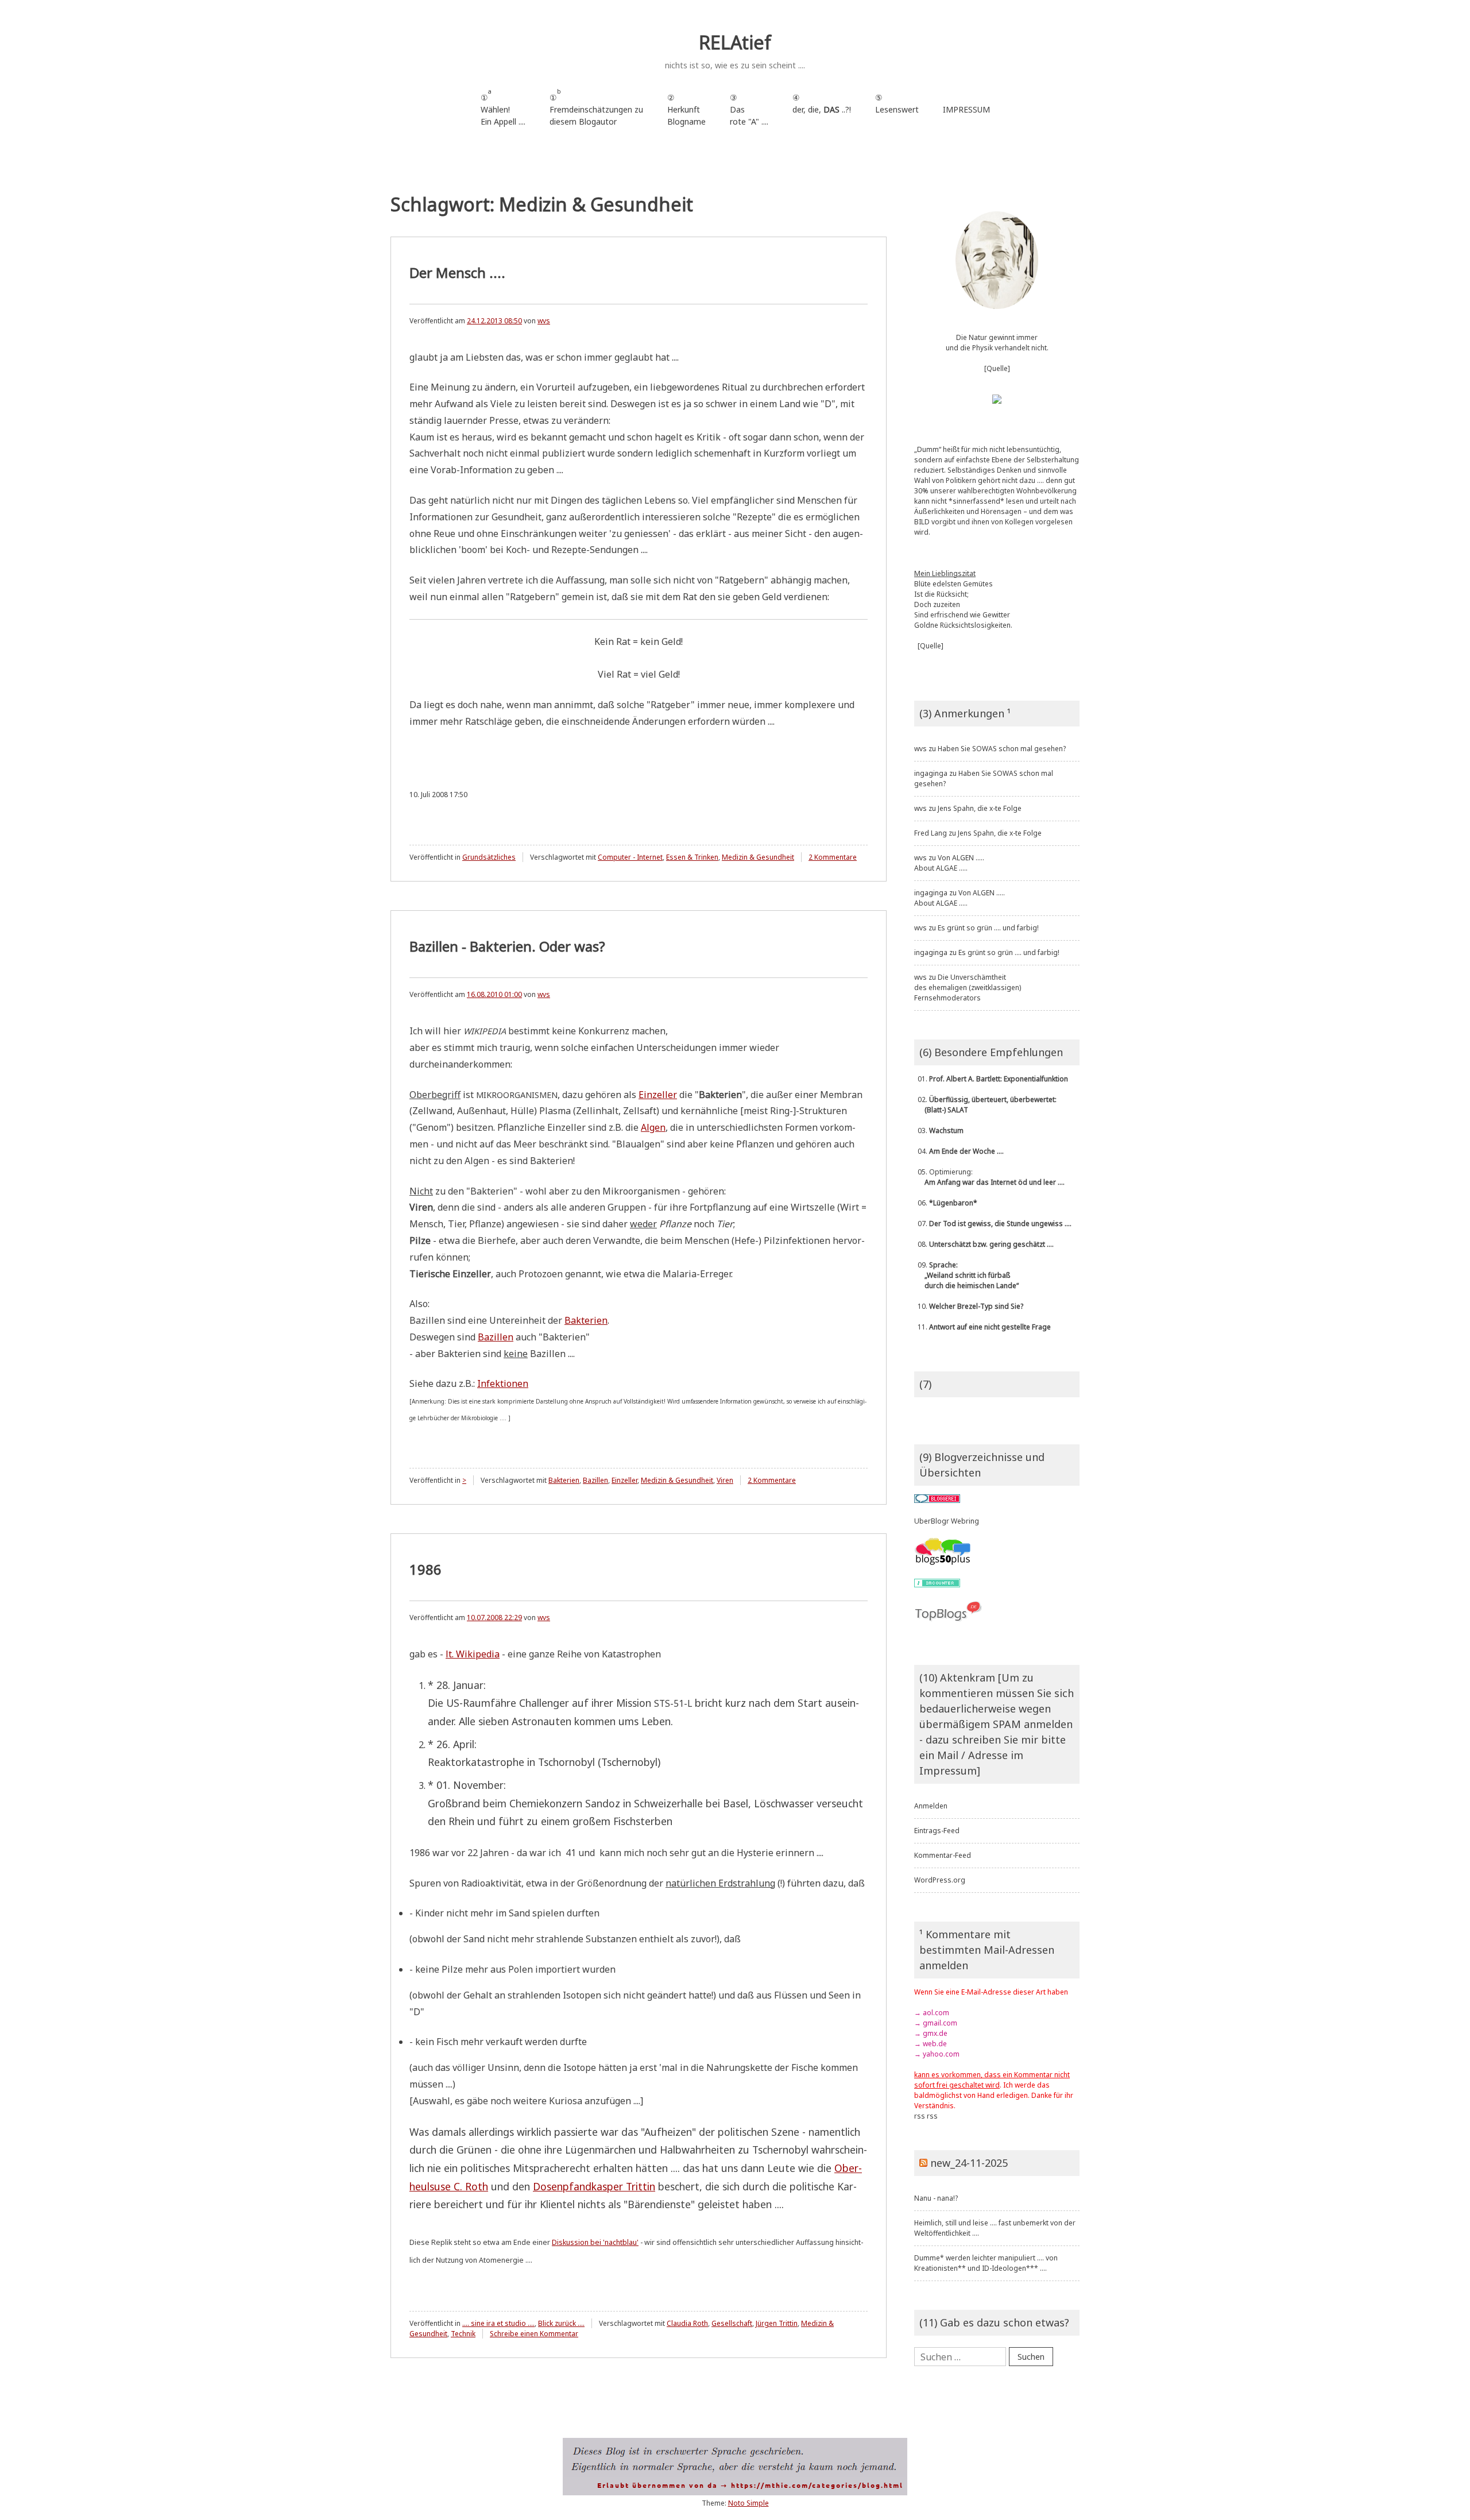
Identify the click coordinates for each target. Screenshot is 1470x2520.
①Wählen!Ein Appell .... (503, 107)
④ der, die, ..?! (822, 109)
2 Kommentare (833, 857)
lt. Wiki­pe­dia (473, 1654)
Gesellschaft (732, 2323)
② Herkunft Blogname (686, 109)
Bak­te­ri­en (586, 1320)
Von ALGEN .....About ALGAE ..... (949, 863)
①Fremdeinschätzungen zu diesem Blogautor (596, 107)
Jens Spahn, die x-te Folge (980, 808)
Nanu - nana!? (936, 2198)
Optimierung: (989, 1177)
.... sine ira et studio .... (498, 2323)
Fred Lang (931, 833)
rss (920, 2116)
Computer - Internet (630, 857)
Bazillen (595, 1480)
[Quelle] (997, 368)
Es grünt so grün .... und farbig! (988, 928)
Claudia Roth (687, 2323)
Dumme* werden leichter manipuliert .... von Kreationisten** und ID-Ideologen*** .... (986, 2263)
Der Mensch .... (457, 273)
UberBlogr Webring (947, 1521)
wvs (544, 321)
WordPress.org (940, 1880)
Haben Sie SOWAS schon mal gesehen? (1002, 749)
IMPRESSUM (966, 109)
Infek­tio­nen (503, 1383)
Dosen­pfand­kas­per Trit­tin (594, 2186)
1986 (425, 1569)
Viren (725, 1480)
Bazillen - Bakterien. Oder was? (507, 946)
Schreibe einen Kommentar (534, 2334)
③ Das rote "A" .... (749, 109)
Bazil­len (496, 1337)
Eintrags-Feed (937, 1831)
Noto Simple (748, 2503)
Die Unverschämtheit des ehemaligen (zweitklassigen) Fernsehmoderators (968, 987)
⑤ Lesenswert (897, 103)
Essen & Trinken (692, 857)
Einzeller (624, 1480)
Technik (463, 2334)
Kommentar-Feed (943, 1855)
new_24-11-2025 (969, 2163)
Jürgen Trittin (777, 2323)
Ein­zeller (658, 1095)
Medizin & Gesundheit (758, 857)
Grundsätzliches (489, 857)
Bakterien (564, 1480)
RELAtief (735, 42)
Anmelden (931, 1806)
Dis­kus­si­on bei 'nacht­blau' (595, 2242)
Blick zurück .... (561, 2323)
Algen (653, 1127)
